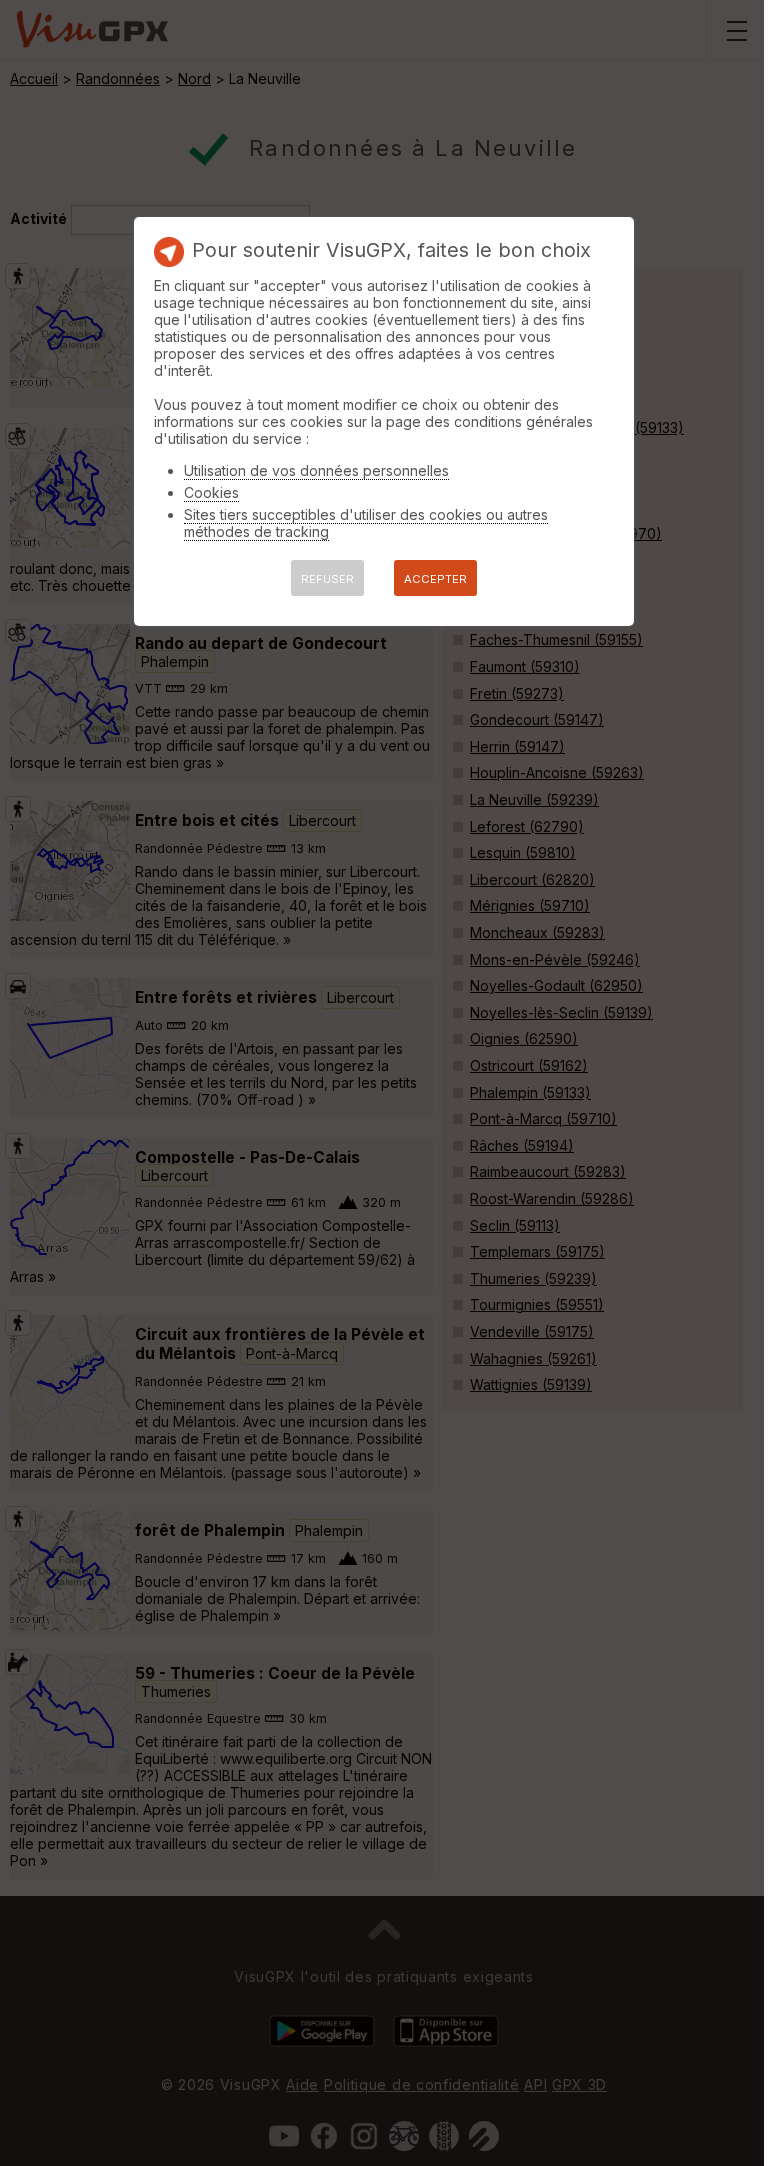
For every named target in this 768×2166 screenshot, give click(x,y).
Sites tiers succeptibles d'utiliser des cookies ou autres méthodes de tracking (366, 523)
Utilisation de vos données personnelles (316, 470)
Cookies (211, 492)
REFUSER (327, 579)
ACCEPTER (435, 579)
